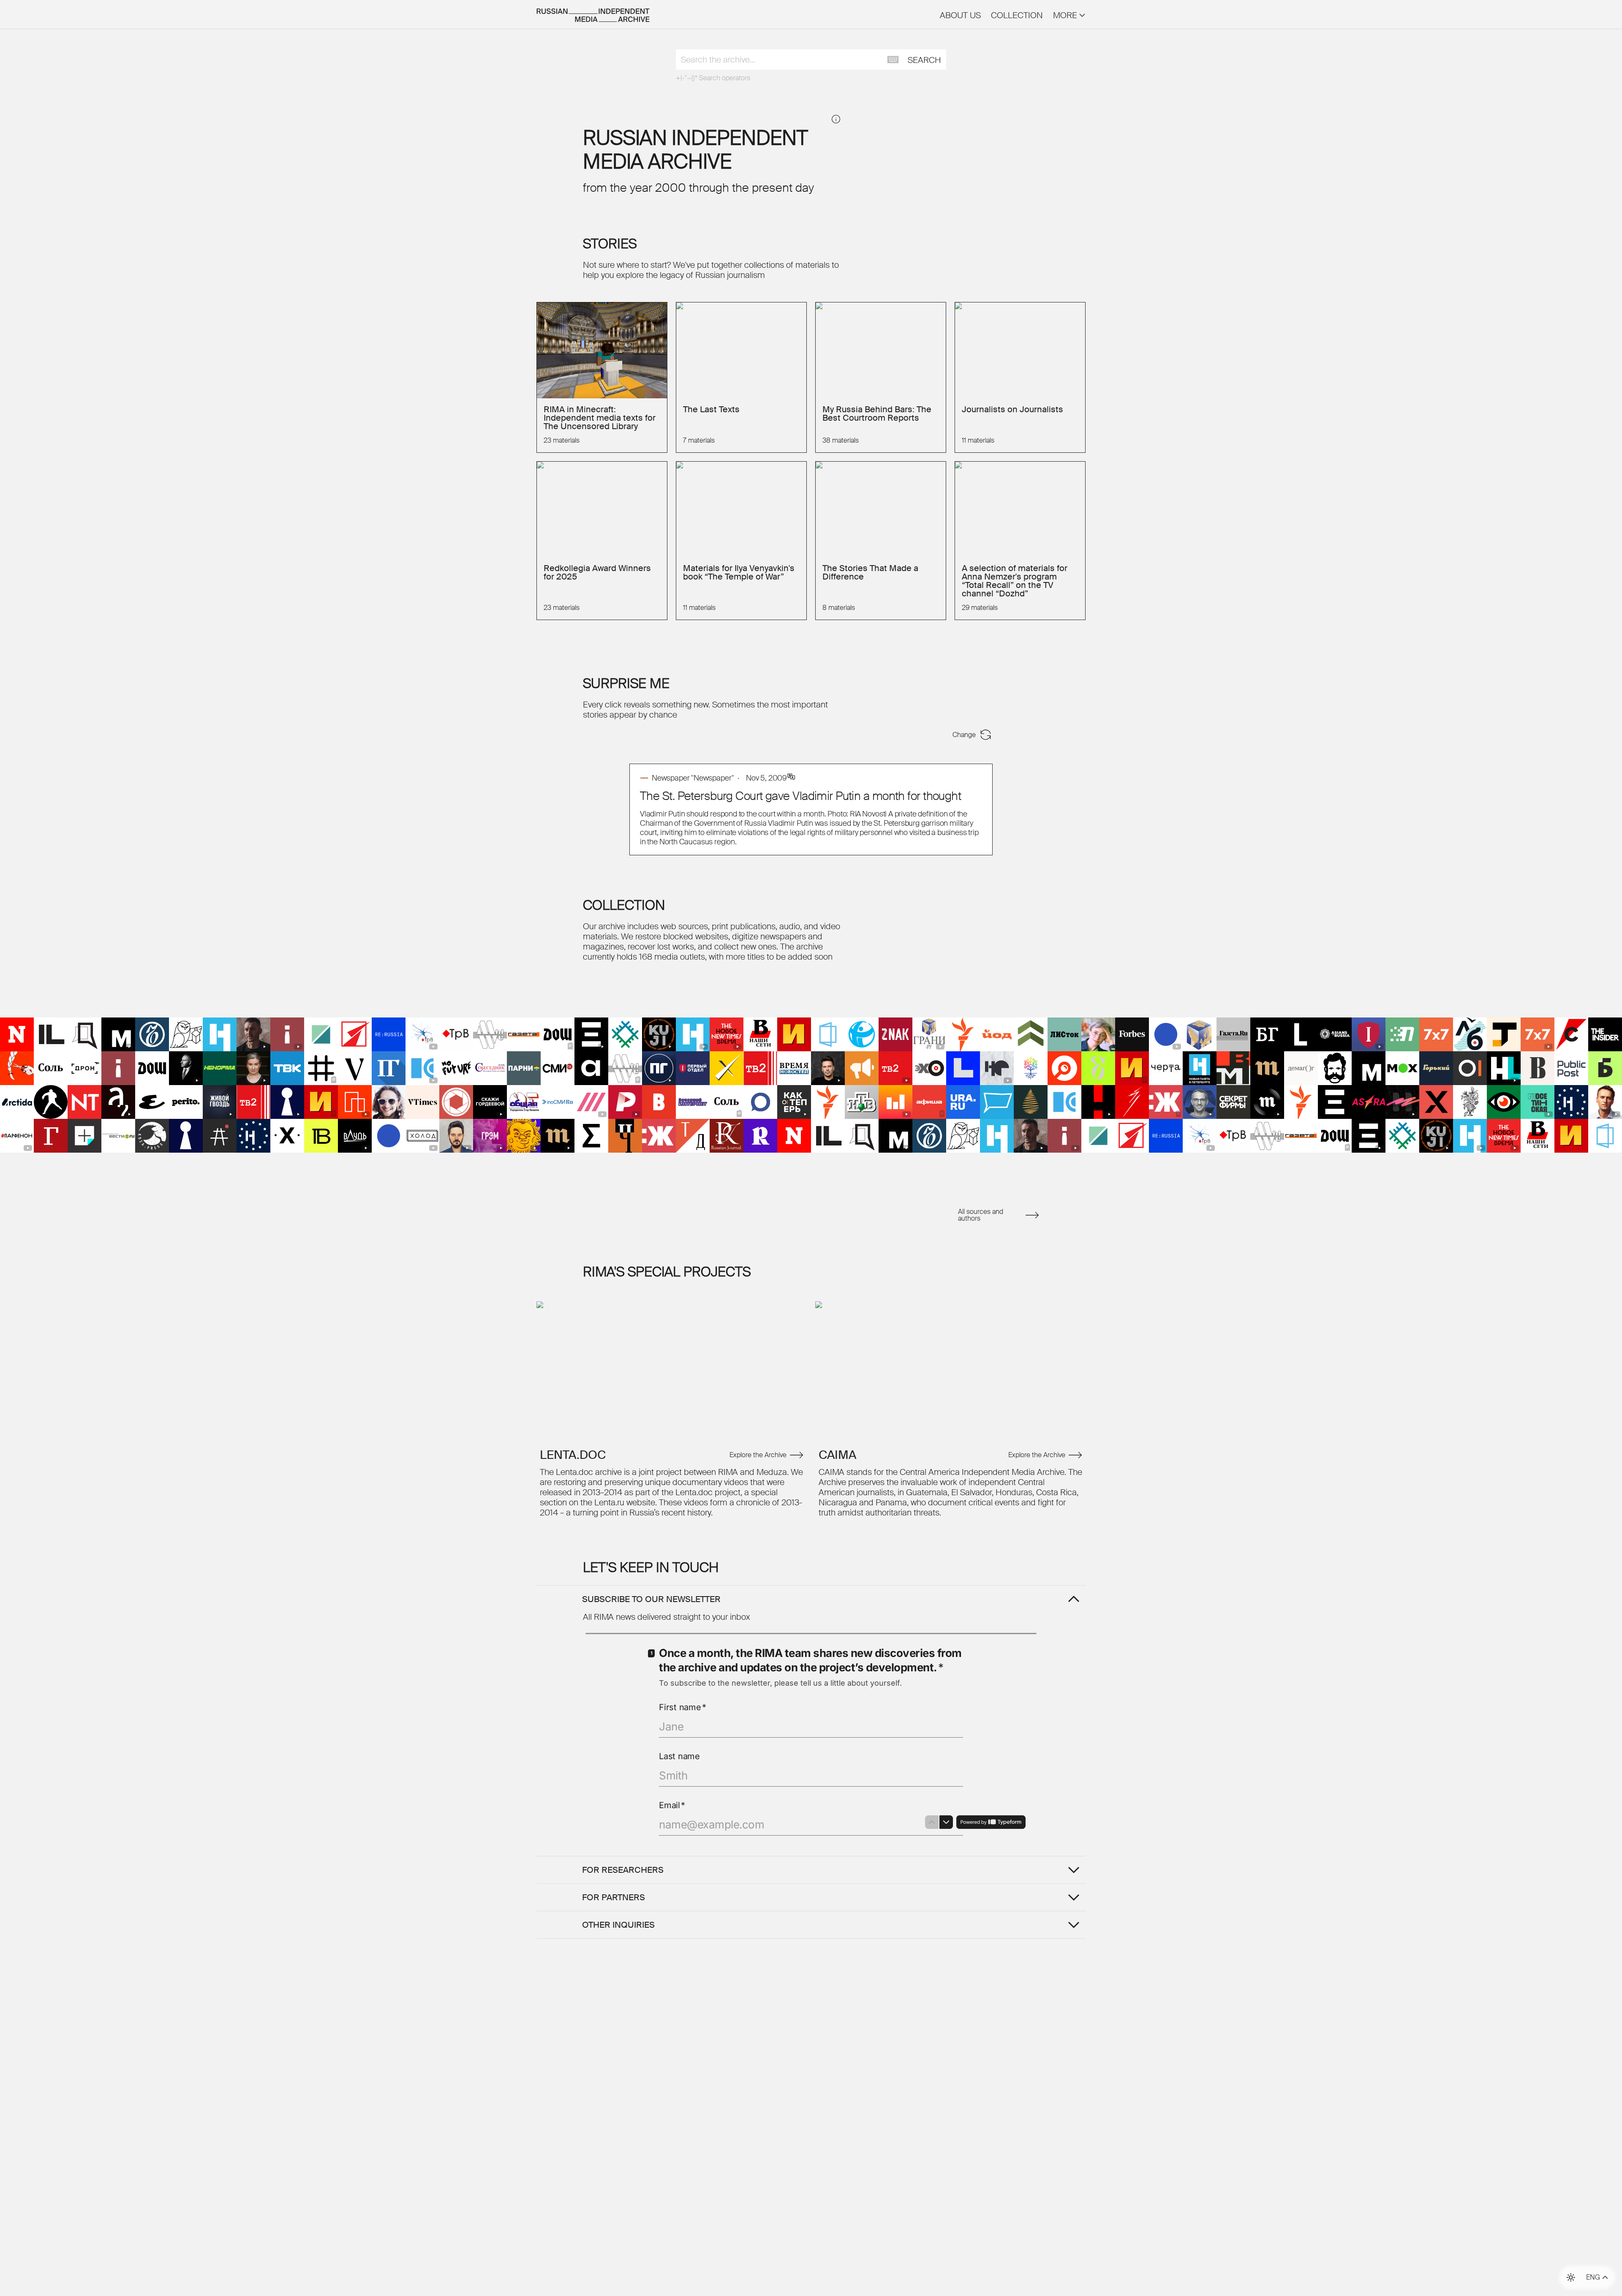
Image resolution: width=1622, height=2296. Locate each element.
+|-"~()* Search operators (713, 78)
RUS (1593, 2268)
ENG (1593, 2277)
